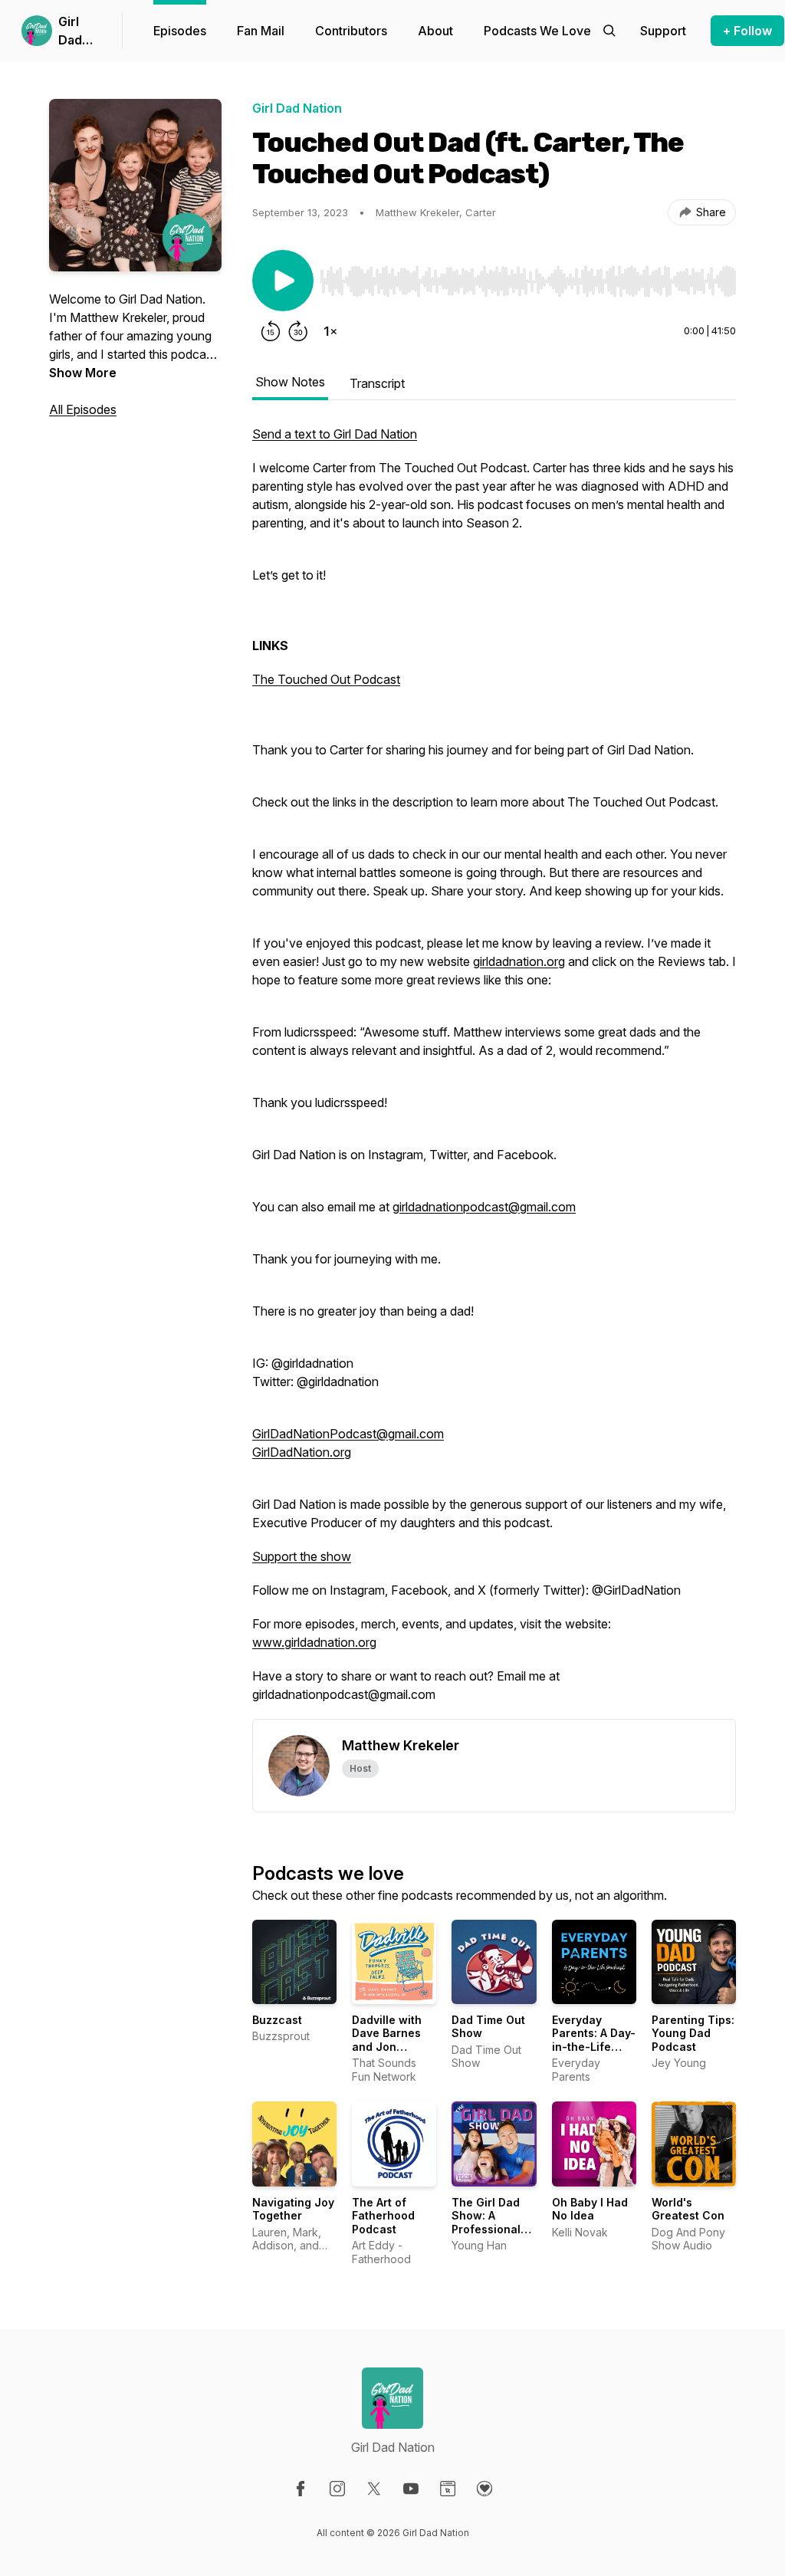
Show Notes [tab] (290, 382)
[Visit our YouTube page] (411, 2489)
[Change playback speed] (330, 331)
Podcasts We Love (537, 31)
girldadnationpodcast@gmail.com (484, 1207)
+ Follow (747, 31)
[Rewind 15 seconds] (271, 331)
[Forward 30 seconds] (298, 331)
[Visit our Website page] (448, 2489)
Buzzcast (277, 2020)
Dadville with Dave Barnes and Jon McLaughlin (387, 2040)
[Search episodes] (609, 31)
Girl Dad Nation (78, 31)
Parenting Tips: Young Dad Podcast (693, 2033)
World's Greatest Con (688, 2209)
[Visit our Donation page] (484, 2489)
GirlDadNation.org (302, 1452)
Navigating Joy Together (293, 2209)
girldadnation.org (519, 961)
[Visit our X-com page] (374, 2489)
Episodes (180, 31)
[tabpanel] (494, 1072)
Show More (83, 373)
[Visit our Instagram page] (337, 2489)
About (435, 31)
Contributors (351, 31)
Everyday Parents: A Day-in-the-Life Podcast (594, 2040)
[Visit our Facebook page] (301, 2489)
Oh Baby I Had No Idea (590, 2209)
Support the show (302, 1556)
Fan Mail (261, 31)
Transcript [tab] (377, 383)
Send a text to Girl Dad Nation (335, 434)
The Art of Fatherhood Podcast (383, 2216)
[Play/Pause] (283, 281)
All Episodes (83, 409)
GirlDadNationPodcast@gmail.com (348, 1434)
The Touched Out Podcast (326, 679)
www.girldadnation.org (314, 1642)
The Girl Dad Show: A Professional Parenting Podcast (486, 2229)
